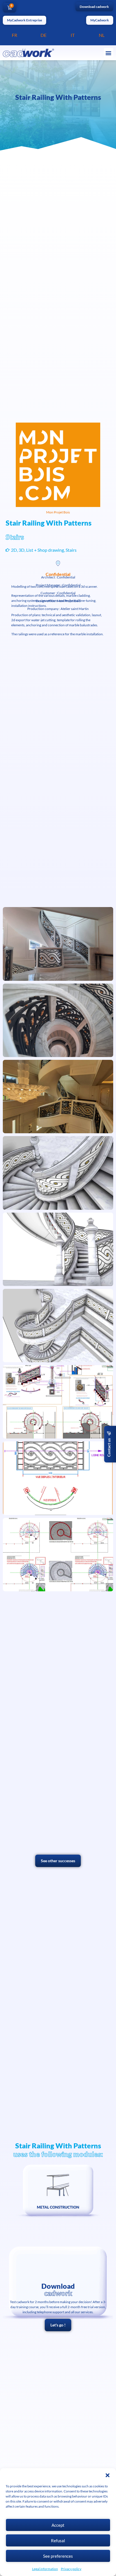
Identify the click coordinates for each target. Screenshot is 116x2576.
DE (43, 35)
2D (14, 550)
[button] (108, 2475)
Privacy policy (71, 2569)
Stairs (71, 550)
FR (14, 35)
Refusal (58, 2541)
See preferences (58, 2556)
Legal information (45, 2569)
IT (73, 35)
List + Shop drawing (45, 550)
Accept (58, 2525)
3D (22, 550)
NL (102, 35)
